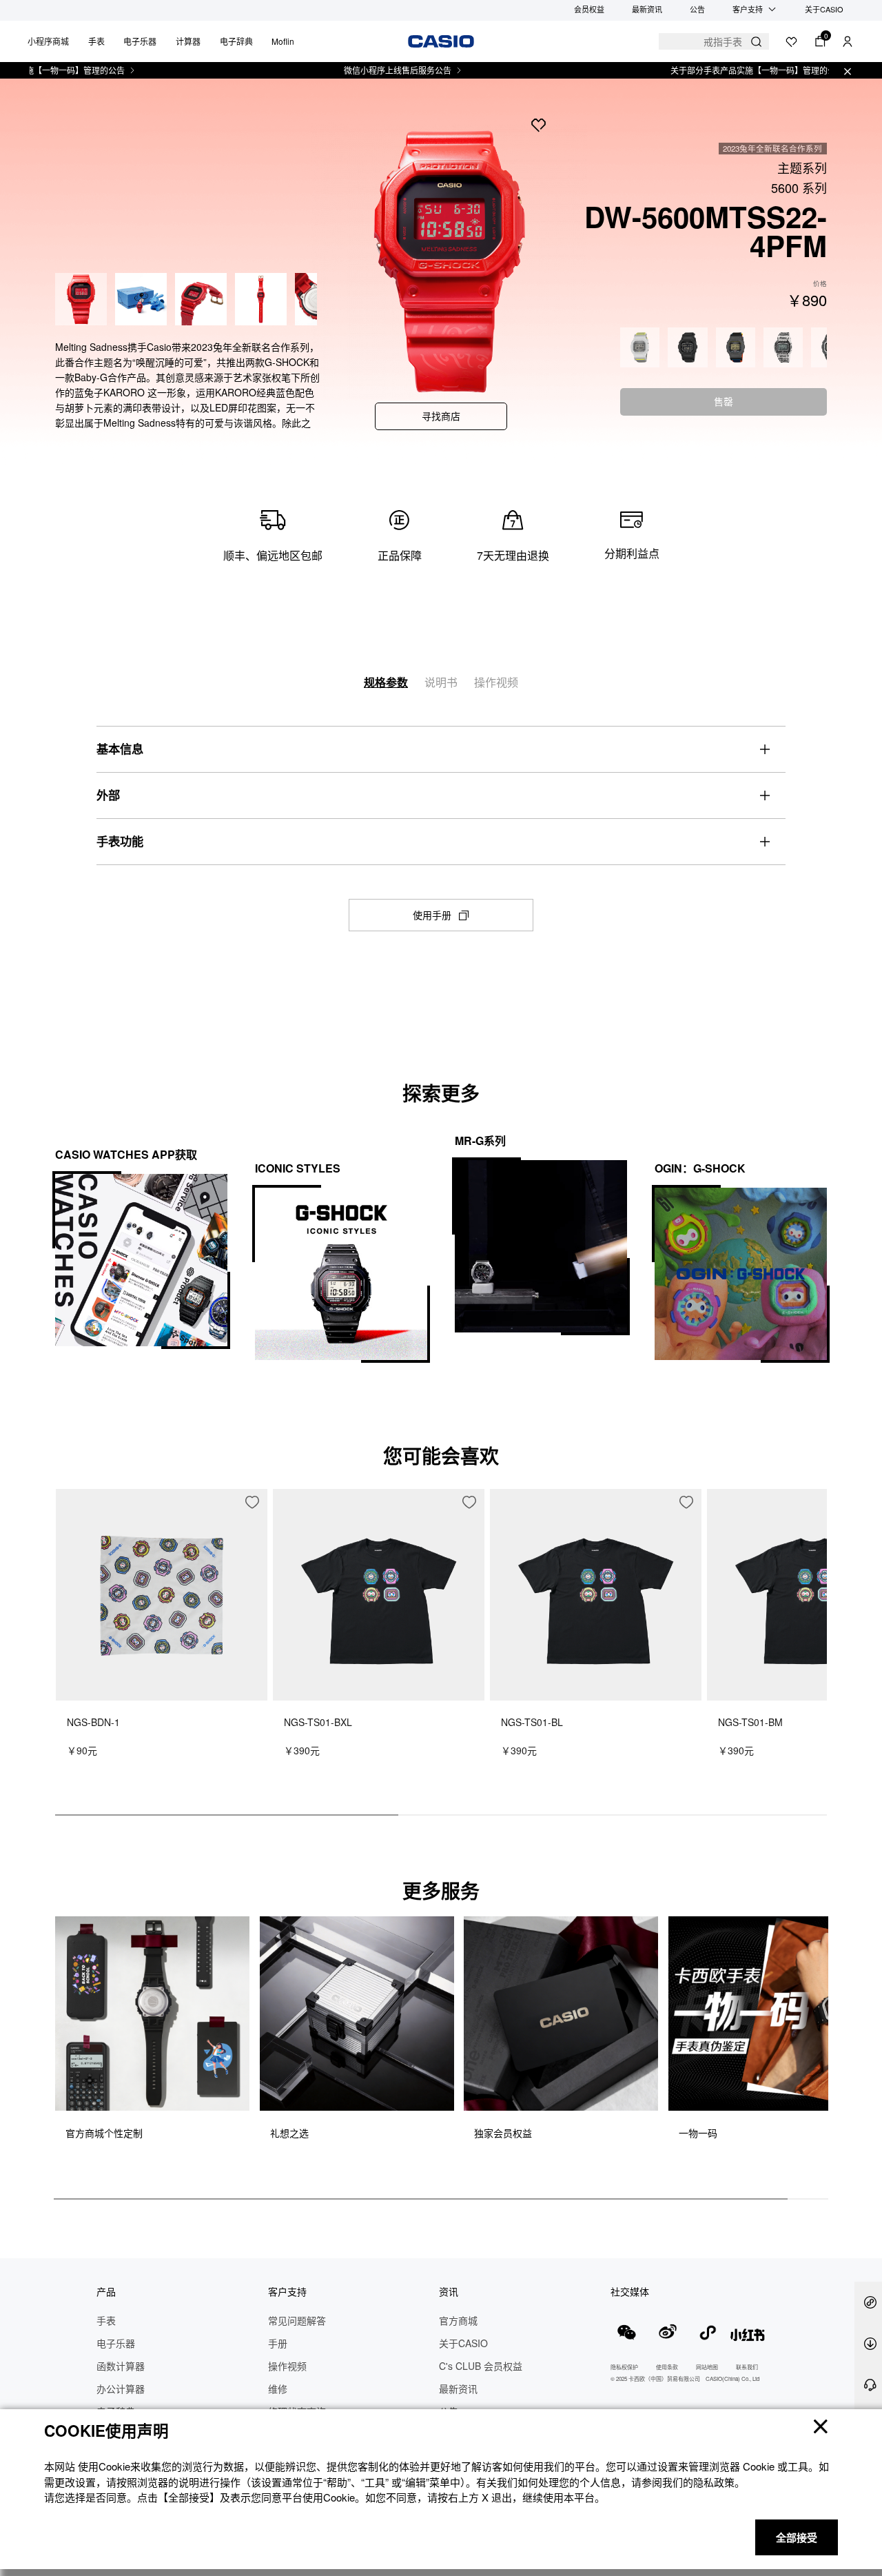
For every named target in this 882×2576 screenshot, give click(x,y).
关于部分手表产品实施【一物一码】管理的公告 (708, 70)
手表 (96, 41)
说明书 (441, 682)
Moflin (283, 41)
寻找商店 (441, 416)
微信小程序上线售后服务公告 (348, 70)
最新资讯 (647, 9)
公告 (697, 9)
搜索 (756, 42)
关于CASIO (824, 9)
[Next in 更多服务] (816, 2045)
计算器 (188, 41)
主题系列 (802, 168)
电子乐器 (140, 41)
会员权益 (589, 9)
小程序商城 (48, 41)
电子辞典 (236, 41)
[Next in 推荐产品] (817, 1659)
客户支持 (748, 9)
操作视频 (496, 682)
